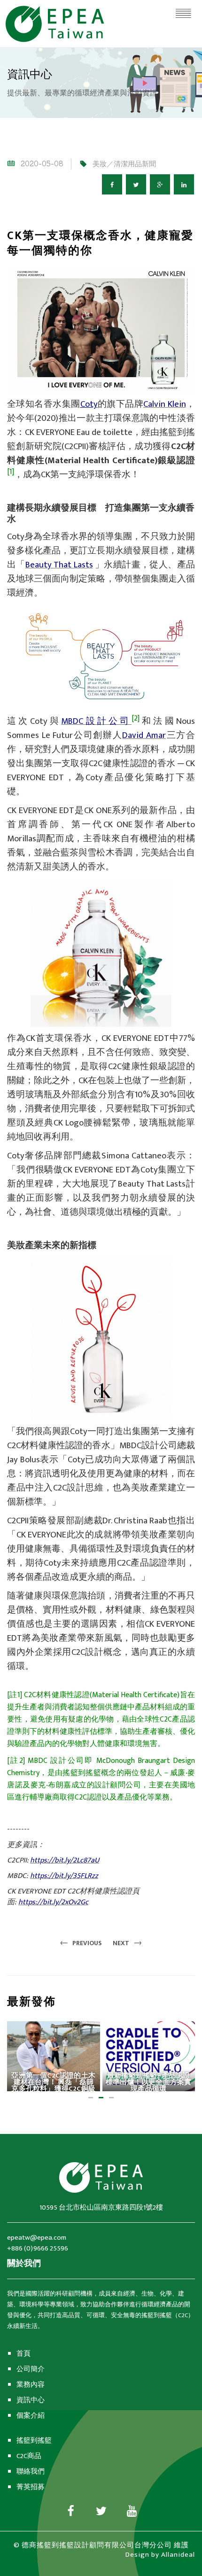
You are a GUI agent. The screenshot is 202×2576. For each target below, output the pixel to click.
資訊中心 (31, 2400)
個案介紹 (31, 2416)
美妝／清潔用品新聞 (124, 164)
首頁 (23, 2354)
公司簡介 (31, 2369)
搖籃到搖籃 (34, 2440)
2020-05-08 (42, 164)
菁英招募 (31, 2487)
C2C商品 (29, 2456)
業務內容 (31, 2385)
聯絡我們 (31, 2471)
